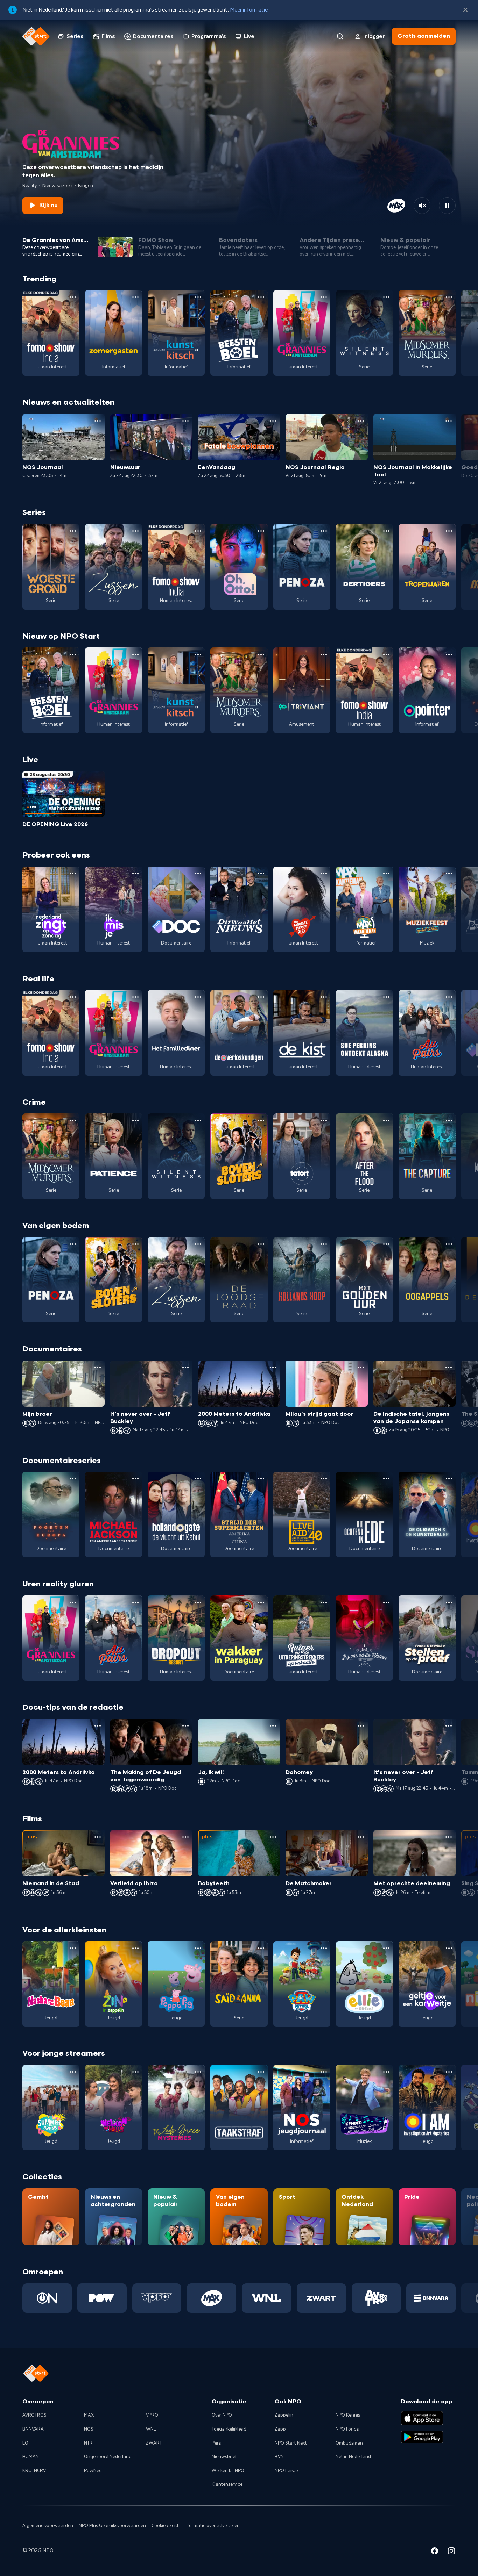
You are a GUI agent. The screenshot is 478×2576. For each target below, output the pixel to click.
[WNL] (266, 2298)
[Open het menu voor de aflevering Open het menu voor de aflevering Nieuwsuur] (185, 421)
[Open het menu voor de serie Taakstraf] (261, 2072)
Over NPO (222, 2415)
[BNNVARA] (431, 2298)
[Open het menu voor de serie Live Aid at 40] (324, 1479)
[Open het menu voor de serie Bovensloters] (261, 1120)
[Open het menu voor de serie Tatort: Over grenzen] (324, 1120)
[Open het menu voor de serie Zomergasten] (135, 297)
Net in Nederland (353, 2457)
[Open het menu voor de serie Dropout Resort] (198, 1602)
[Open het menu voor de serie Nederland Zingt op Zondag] (73, 874)
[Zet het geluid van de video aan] (422, 206)
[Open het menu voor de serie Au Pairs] (449, 997)
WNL (151, 2429)
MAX (89, 2415)
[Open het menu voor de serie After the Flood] (386, 1120)
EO (25, 2443)
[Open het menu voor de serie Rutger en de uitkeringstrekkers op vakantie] (324, 1602)
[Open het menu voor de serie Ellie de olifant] (386, 1948)
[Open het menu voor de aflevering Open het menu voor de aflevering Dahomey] (361, 1726)
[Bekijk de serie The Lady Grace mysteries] (176, 2108)
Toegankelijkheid (229, 2429)
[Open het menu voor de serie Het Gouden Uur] (386, 1244)
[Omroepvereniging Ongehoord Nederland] (47, 2298)
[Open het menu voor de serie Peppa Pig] (198, 1948)
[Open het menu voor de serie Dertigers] (386, 531)
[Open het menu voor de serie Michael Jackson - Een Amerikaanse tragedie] (135, 1479)
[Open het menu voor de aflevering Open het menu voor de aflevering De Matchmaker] (361, 1837)
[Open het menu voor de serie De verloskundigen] (261, 997)
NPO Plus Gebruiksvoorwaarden (112, 2526)
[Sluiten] (465, 10)
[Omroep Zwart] (321, 2298)
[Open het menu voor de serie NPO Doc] (198, 874)
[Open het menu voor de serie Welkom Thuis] (135, 2072)
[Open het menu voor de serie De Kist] (324, 997)
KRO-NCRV (34, 2471)
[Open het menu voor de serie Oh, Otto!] (261, 531)
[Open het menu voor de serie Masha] (73, 1948)
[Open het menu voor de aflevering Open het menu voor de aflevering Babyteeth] (273, 1837)
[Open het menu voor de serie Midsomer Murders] (449, 297)
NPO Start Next (291, 2443)
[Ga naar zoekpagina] (340, 36)
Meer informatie (249, 10)
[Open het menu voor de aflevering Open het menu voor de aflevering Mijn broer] (98, 1368)
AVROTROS (34, 2415)
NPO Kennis (348, 2415)
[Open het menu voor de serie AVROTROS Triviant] (324, 654)
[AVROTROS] (376, 2298)
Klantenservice (227, 2484)
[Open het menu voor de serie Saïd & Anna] (261, 1948)
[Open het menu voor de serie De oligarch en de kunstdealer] (449, 1479)
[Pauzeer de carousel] (447, 206)
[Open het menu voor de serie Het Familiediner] (198, 997)
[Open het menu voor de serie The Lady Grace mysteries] (198, 2072)
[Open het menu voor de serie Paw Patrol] (324, 1948)
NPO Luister (287, 2471)
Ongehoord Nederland (108, 2457)
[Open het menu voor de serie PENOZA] (324, 531)
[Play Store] (422, 2437)
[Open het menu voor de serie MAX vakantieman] (386, 874)
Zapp (280, 2429)
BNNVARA (33, 2429)
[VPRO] (157, 2298)
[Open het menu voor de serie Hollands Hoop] (324, 1244)
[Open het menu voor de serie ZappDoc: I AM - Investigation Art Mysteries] (449, 2072)
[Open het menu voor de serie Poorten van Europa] (73, 1479)
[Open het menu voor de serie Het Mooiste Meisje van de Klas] (324, 874)
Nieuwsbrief (224, 2457)
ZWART (154, 2443)
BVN (279, 2457)
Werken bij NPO (228, 2471)
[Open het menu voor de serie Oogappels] (449, 1244)
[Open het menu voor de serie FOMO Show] (73, 297)
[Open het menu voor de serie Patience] (135, 1120)
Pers (216, 2443)
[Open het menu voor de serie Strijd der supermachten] (261, 1479)
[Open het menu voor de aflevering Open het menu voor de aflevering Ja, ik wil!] (273, 1726)
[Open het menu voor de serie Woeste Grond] (73, 531)
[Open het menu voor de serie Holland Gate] (198, 1479)
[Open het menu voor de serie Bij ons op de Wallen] (386, 1602)
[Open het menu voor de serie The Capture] (449, 1120)
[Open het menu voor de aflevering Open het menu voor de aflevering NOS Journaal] (98, 421)
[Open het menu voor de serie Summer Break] (73, 2072)
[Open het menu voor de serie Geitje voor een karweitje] (449, 1948)
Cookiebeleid (165, 2526)
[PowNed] (102, 2298)
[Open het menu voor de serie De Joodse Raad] (261, 1244)
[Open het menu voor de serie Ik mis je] (135, 874)
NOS (89, 2429)
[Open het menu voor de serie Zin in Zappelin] (135, 1948)
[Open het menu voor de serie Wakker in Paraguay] (261, 1602)
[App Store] (422, 2418)
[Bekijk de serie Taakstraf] (239, 2108)
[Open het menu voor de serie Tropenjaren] (449, 531)
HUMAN (31, 2457)
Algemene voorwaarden (48, 2526)
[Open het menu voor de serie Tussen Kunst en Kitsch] (198, 297)
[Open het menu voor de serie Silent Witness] (386, 297)
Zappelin (284, 2415)
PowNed (93, 2471)
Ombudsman (349, 2443)
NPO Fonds (347, 2429)
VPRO (152, 2415)
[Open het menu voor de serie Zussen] (135, 531)
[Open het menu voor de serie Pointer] (449, 654)
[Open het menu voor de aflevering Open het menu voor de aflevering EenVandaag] (273, 421)
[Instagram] (451, 2552)
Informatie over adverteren (212, 2526)
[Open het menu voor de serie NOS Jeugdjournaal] (324, 2072)
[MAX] (212, 2298)
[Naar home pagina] (36, 36)
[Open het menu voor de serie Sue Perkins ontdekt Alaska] (386, 997)
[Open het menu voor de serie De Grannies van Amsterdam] (324, 297)
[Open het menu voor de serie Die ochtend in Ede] (386, 1479)
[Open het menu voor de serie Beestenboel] (261, 297)
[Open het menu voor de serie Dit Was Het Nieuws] (261, 874)
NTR (88, 2443)
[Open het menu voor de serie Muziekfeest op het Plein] (449, 874)
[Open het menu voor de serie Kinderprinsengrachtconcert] (386, 2072)
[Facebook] (435, 2552)
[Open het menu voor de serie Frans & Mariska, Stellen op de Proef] (449, 1602)
